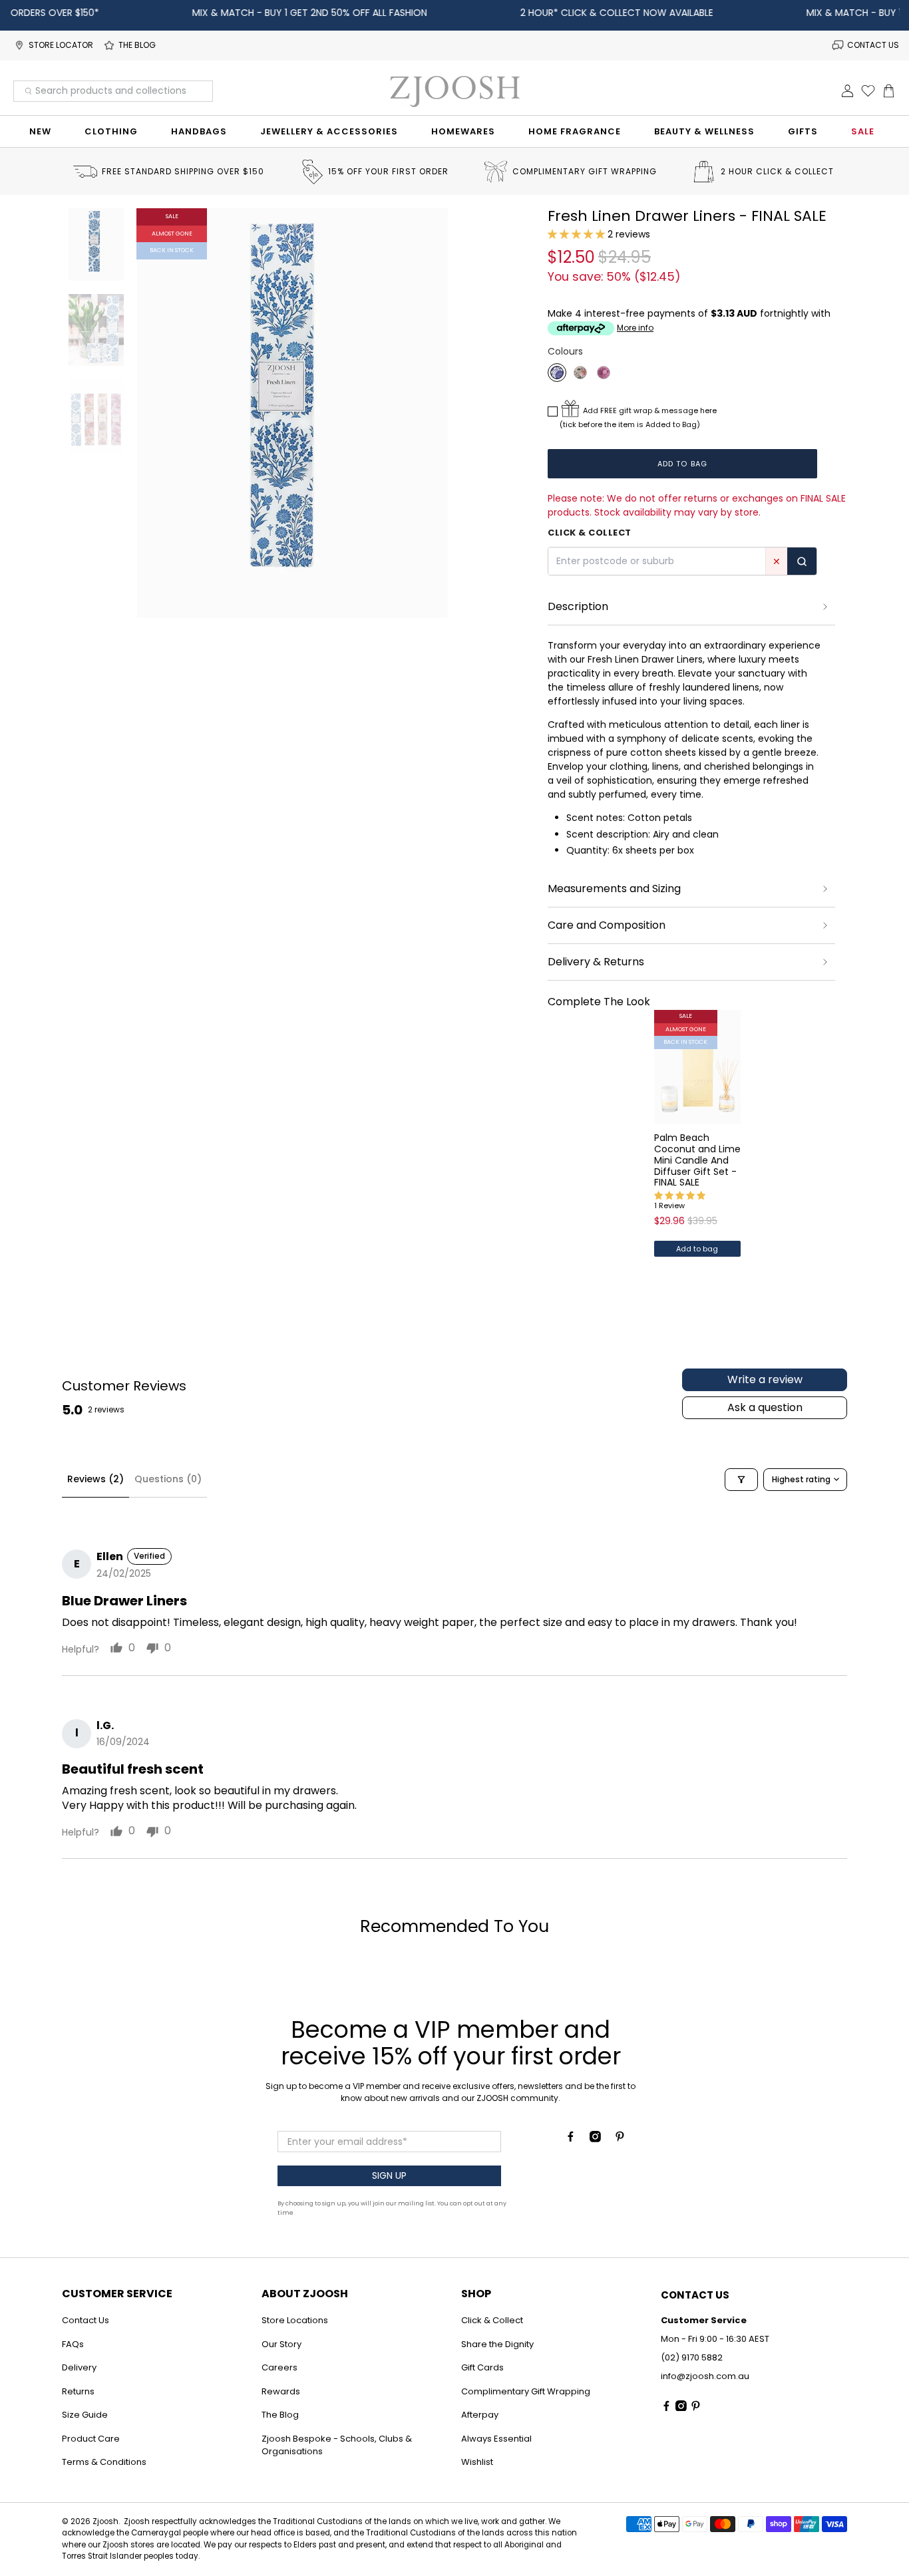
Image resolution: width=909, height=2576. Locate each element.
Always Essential (496, 2439)
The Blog (280, 2415)
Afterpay (480, 2415)
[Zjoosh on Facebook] (571, 2139)
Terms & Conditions (104, 2462)
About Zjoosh (305, 2294)
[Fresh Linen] (557, 373)
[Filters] (741, 1480)
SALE (863, 131)
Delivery (79, 2367)
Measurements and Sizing (614, 888)
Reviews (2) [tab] (95, 1479)
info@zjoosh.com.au (705, 2376)
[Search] (802, 561)
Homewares (463, 131)
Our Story (281, 2344)
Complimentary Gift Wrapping (526, 2391)
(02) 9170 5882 (692, 2357)
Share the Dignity (497, 2344)
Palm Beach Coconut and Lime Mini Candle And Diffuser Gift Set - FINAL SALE (697, 1160)
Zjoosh (105, 2521)
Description (578, 606)
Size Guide (85, 2415)
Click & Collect (492, 2320)
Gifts (803, 131)
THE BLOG (137, 45)
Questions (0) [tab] (168, 1479)
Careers (279, 2367)
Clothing (111, 131)
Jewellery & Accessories (329, 131)
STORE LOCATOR (61, 45)
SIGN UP (389, 2175)
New (40, 131)
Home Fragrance (575, 131)
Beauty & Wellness (704, 131)
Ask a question (765, 1407)
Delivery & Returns (596, 962)
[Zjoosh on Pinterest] (620, 2139)
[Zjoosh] (454, 91)
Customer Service (117, 2294)
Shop (476, 2294)
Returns (78, 2391)
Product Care (91, 2439)
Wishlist (477, 2462)
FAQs (73, 2344)
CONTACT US (873, 45)
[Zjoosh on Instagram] (595, 2139)
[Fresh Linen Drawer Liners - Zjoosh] (293, 413)
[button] (576, 234)
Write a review (765, 1379)
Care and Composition (607, 925)
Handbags (199, 131)
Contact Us (86, 2320)
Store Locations (295, 2320)
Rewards (281, 2391)
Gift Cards (482, 2367)
